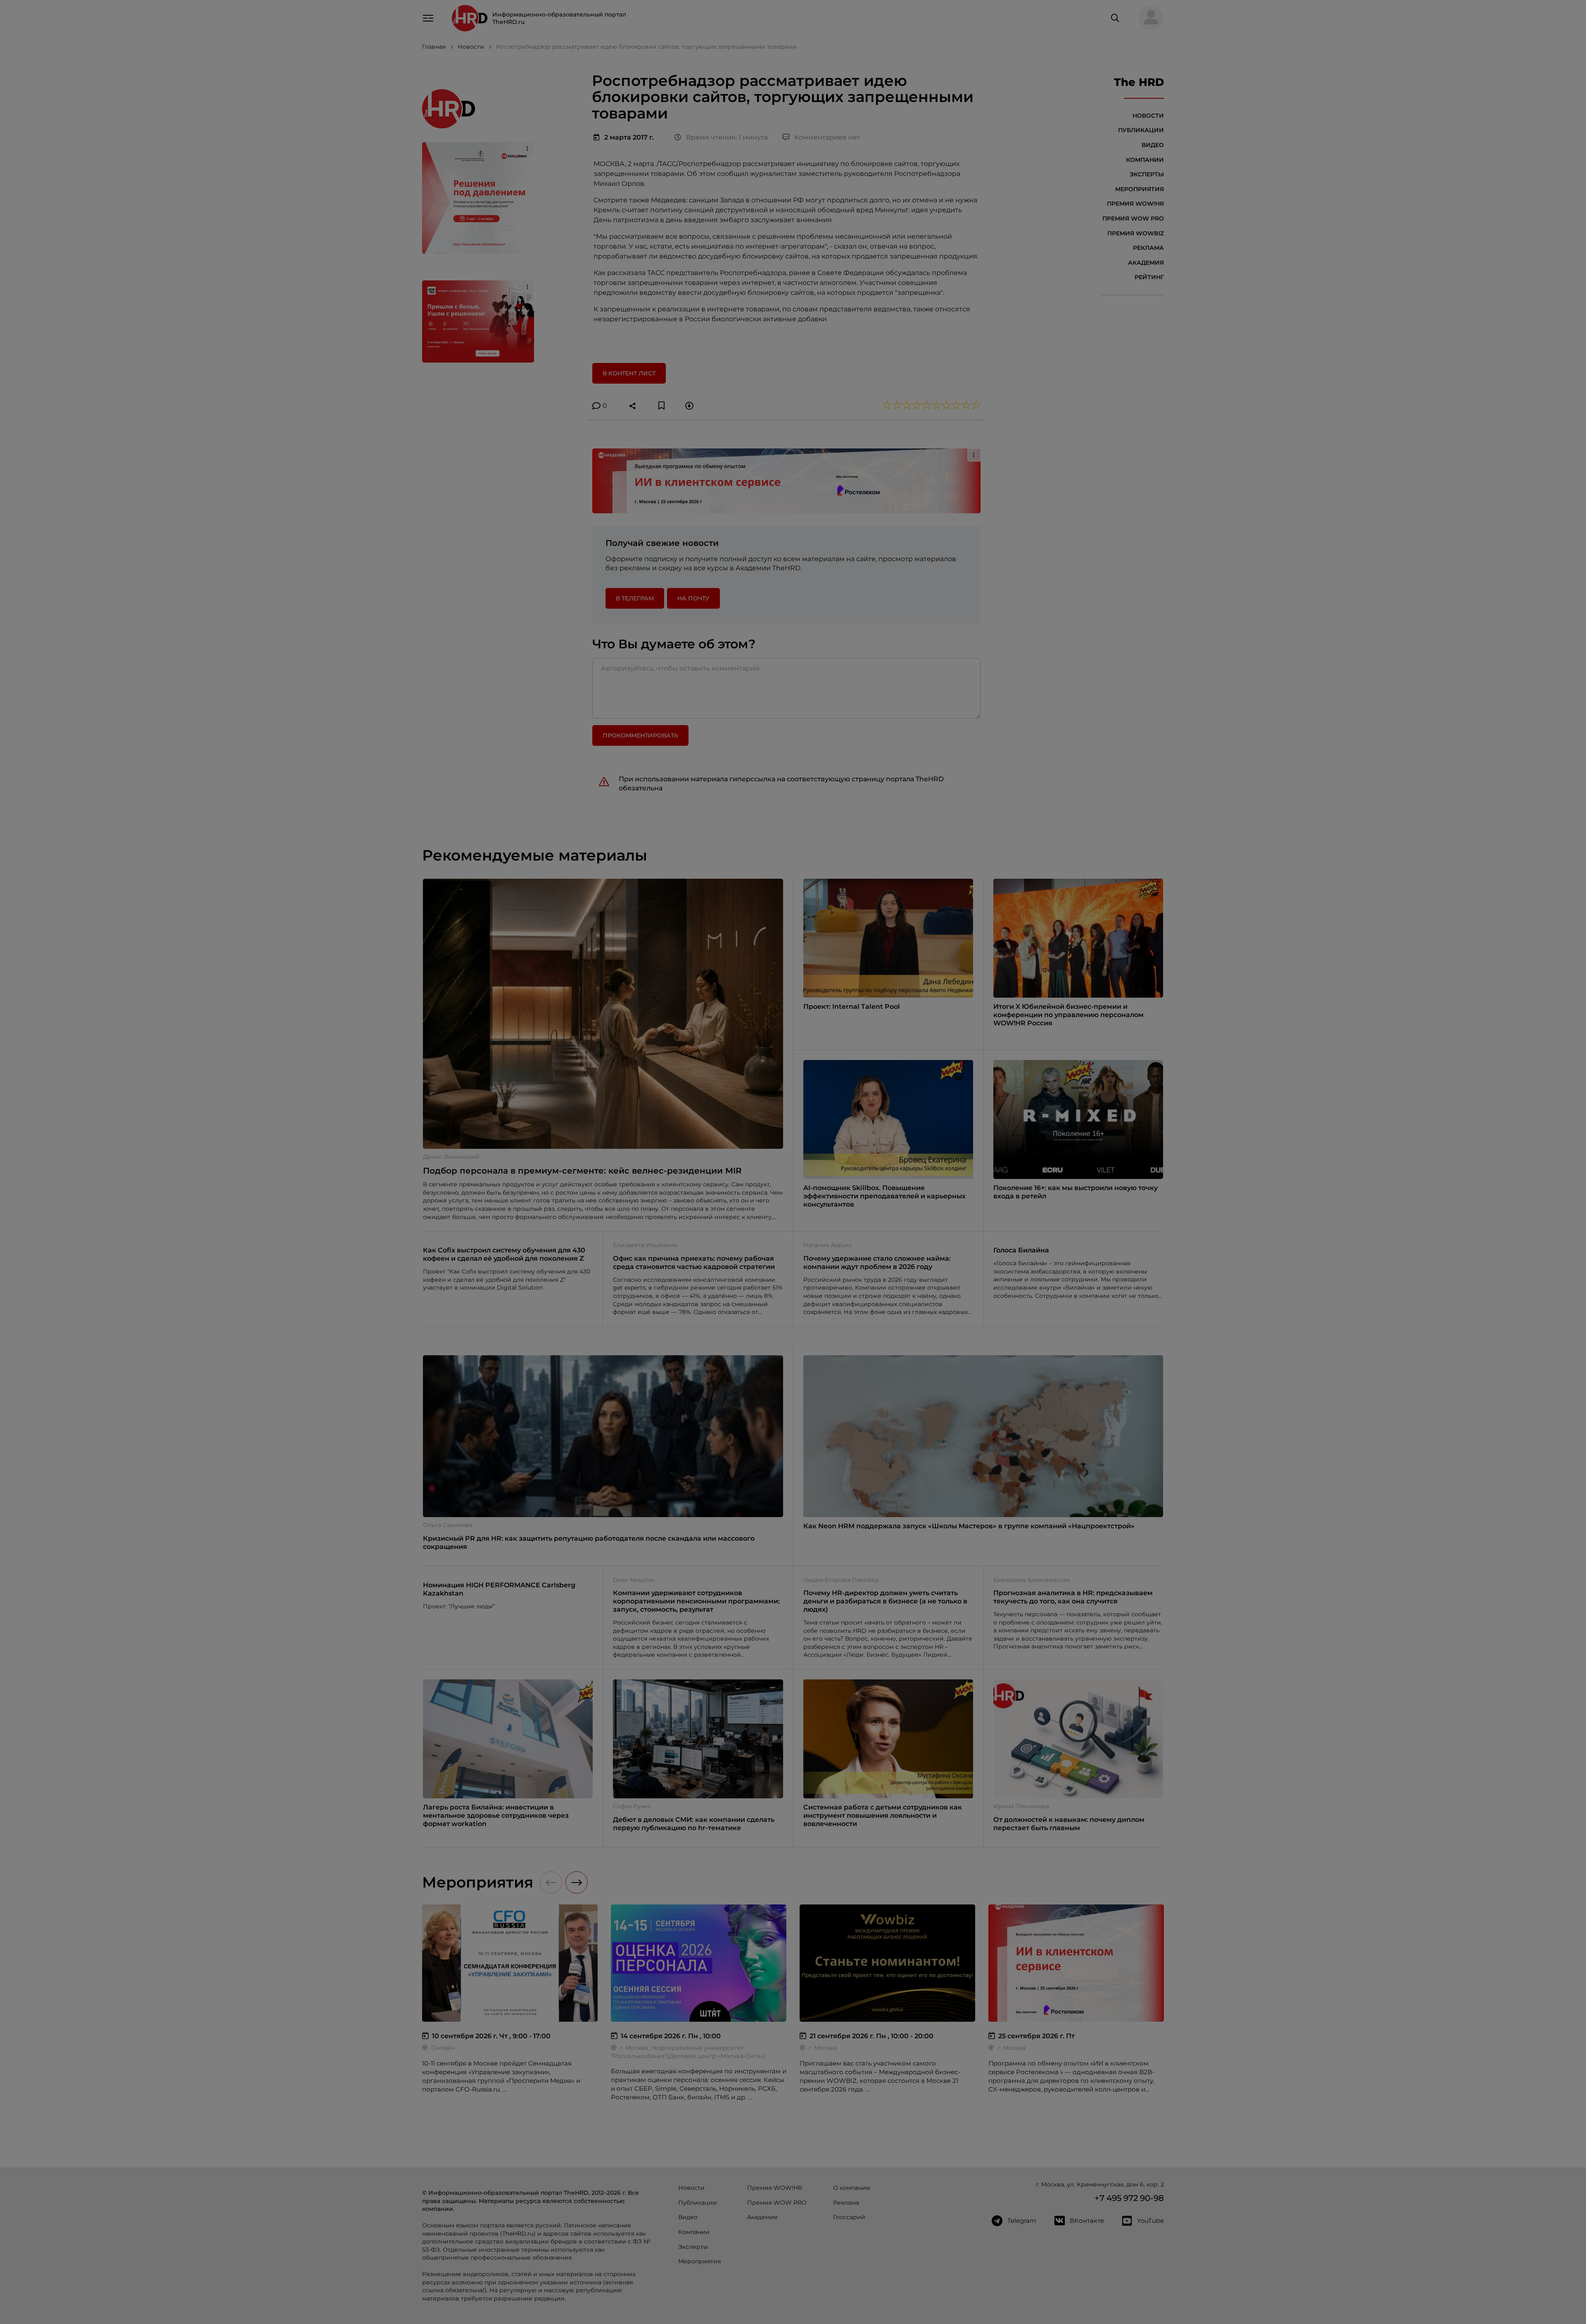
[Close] (917, 1030)
